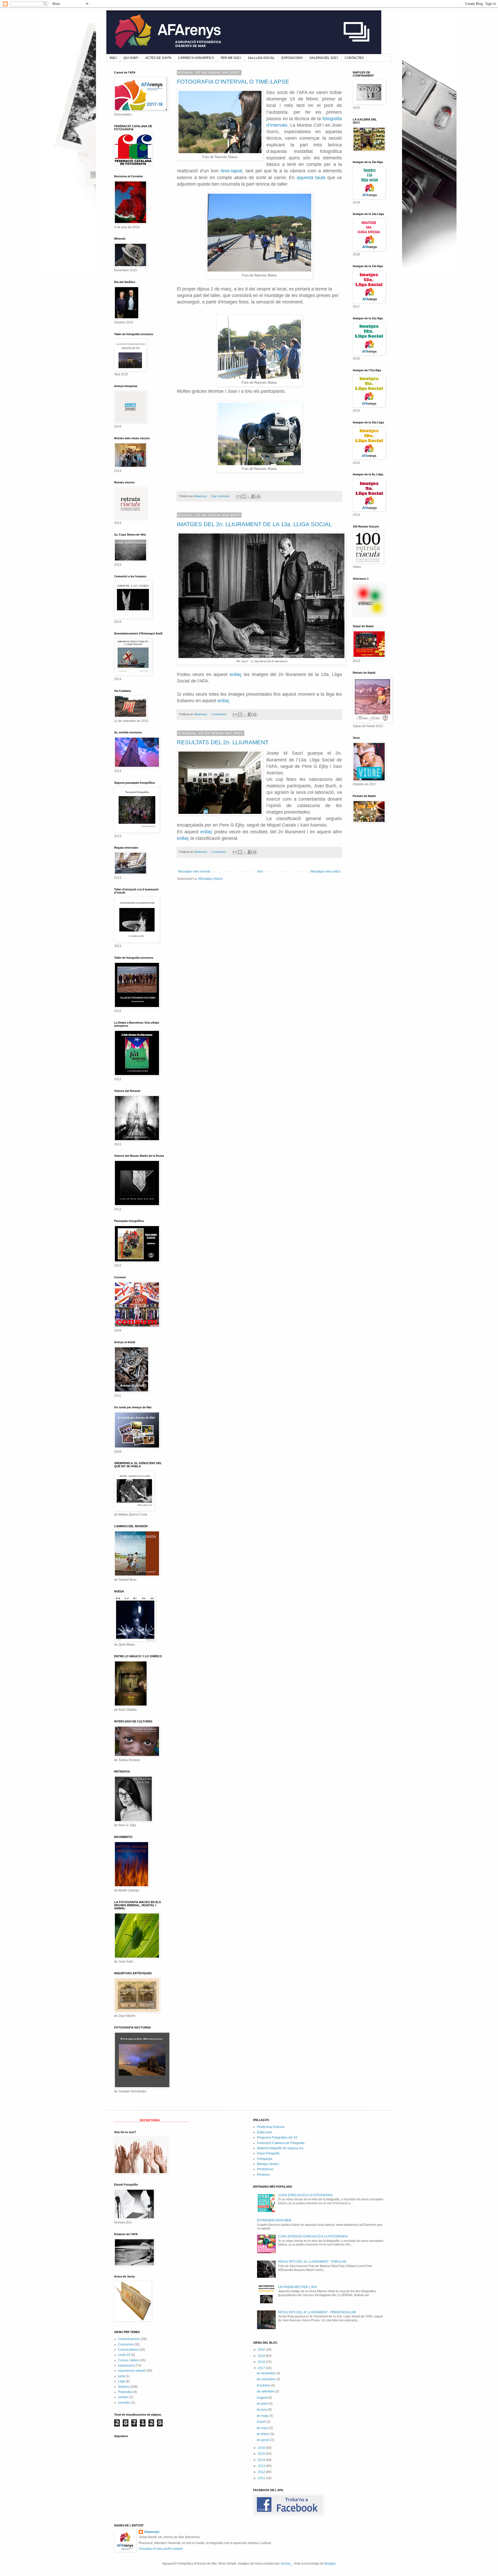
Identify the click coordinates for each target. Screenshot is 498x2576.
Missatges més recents (194, 871)
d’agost (262, 2398)
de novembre (267, 2379)
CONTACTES (354, 58)
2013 (262, 2466)
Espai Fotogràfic (268, 2153)
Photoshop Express (271, 2127)
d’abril (262, 2422)
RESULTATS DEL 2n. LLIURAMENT (223, 742)
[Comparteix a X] (248, 496)
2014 (262, 2460)
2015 (262, 2454)
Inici (260, 871)
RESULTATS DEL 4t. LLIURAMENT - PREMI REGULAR (317, 2312)
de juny (262, 2410)
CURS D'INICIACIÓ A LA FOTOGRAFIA (305, 2195)
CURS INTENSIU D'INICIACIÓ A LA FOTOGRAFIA (313, 2236)
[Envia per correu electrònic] (239, 496)
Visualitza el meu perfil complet (161, 2549)
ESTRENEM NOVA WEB (274, 2220)
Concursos (126, 2344)
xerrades (124, 2403)
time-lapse (231, 171)
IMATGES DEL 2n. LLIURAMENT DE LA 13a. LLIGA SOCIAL (254, 524)
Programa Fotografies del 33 (277, 2138)
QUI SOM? (131, 58)
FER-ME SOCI (231, 58)
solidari (123, 2397)
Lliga (122, 2381)
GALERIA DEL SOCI (324, 58)
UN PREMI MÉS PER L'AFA (298, 2287)
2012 (262, 2472)
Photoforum (265, 2169)
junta (122, 2376)
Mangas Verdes (268, 2164)
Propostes (125, 2392)
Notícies (124, 2387)
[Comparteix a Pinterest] (258, 496)
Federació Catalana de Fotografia (281, 2143)
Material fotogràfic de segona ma (280, 2148)
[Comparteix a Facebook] (253, 496)
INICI (113, 58)
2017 (262, 2368)
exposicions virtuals (132, 2371)
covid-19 (124, 2355)
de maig (263, 2416)
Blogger (330, 2564)
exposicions (126, 2365)
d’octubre (264, 2385)
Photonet (263, 2175)
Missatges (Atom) (211, 879)
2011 (262, 2478)
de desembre (267, 2373)
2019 (262, 2356)
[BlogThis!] (244, 496)
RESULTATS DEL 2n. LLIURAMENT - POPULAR (312, 2262)
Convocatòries (128, 2350)
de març (263, 2428)
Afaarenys (152, 2532)
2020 (262, 2350)
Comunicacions (129, 2339)
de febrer (264, 2434)
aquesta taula (311, 178)
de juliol (263, 2404)
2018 (262, 2362)
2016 (262, 2448)
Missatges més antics (326, 871)
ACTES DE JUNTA (158, 58)
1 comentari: (219, 714)
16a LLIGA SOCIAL (261, 58)
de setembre (266, 2391)
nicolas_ (287, 2564)
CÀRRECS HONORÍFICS (196, 58)
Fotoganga (265, 2159)
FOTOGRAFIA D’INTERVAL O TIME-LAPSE (233, 82)
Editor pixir (265, 2132)
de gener (264, 2440)
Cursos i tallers (129, 2360)
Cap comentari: (221, 496)
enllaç (236, 674)
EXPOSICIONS (292, 58)
